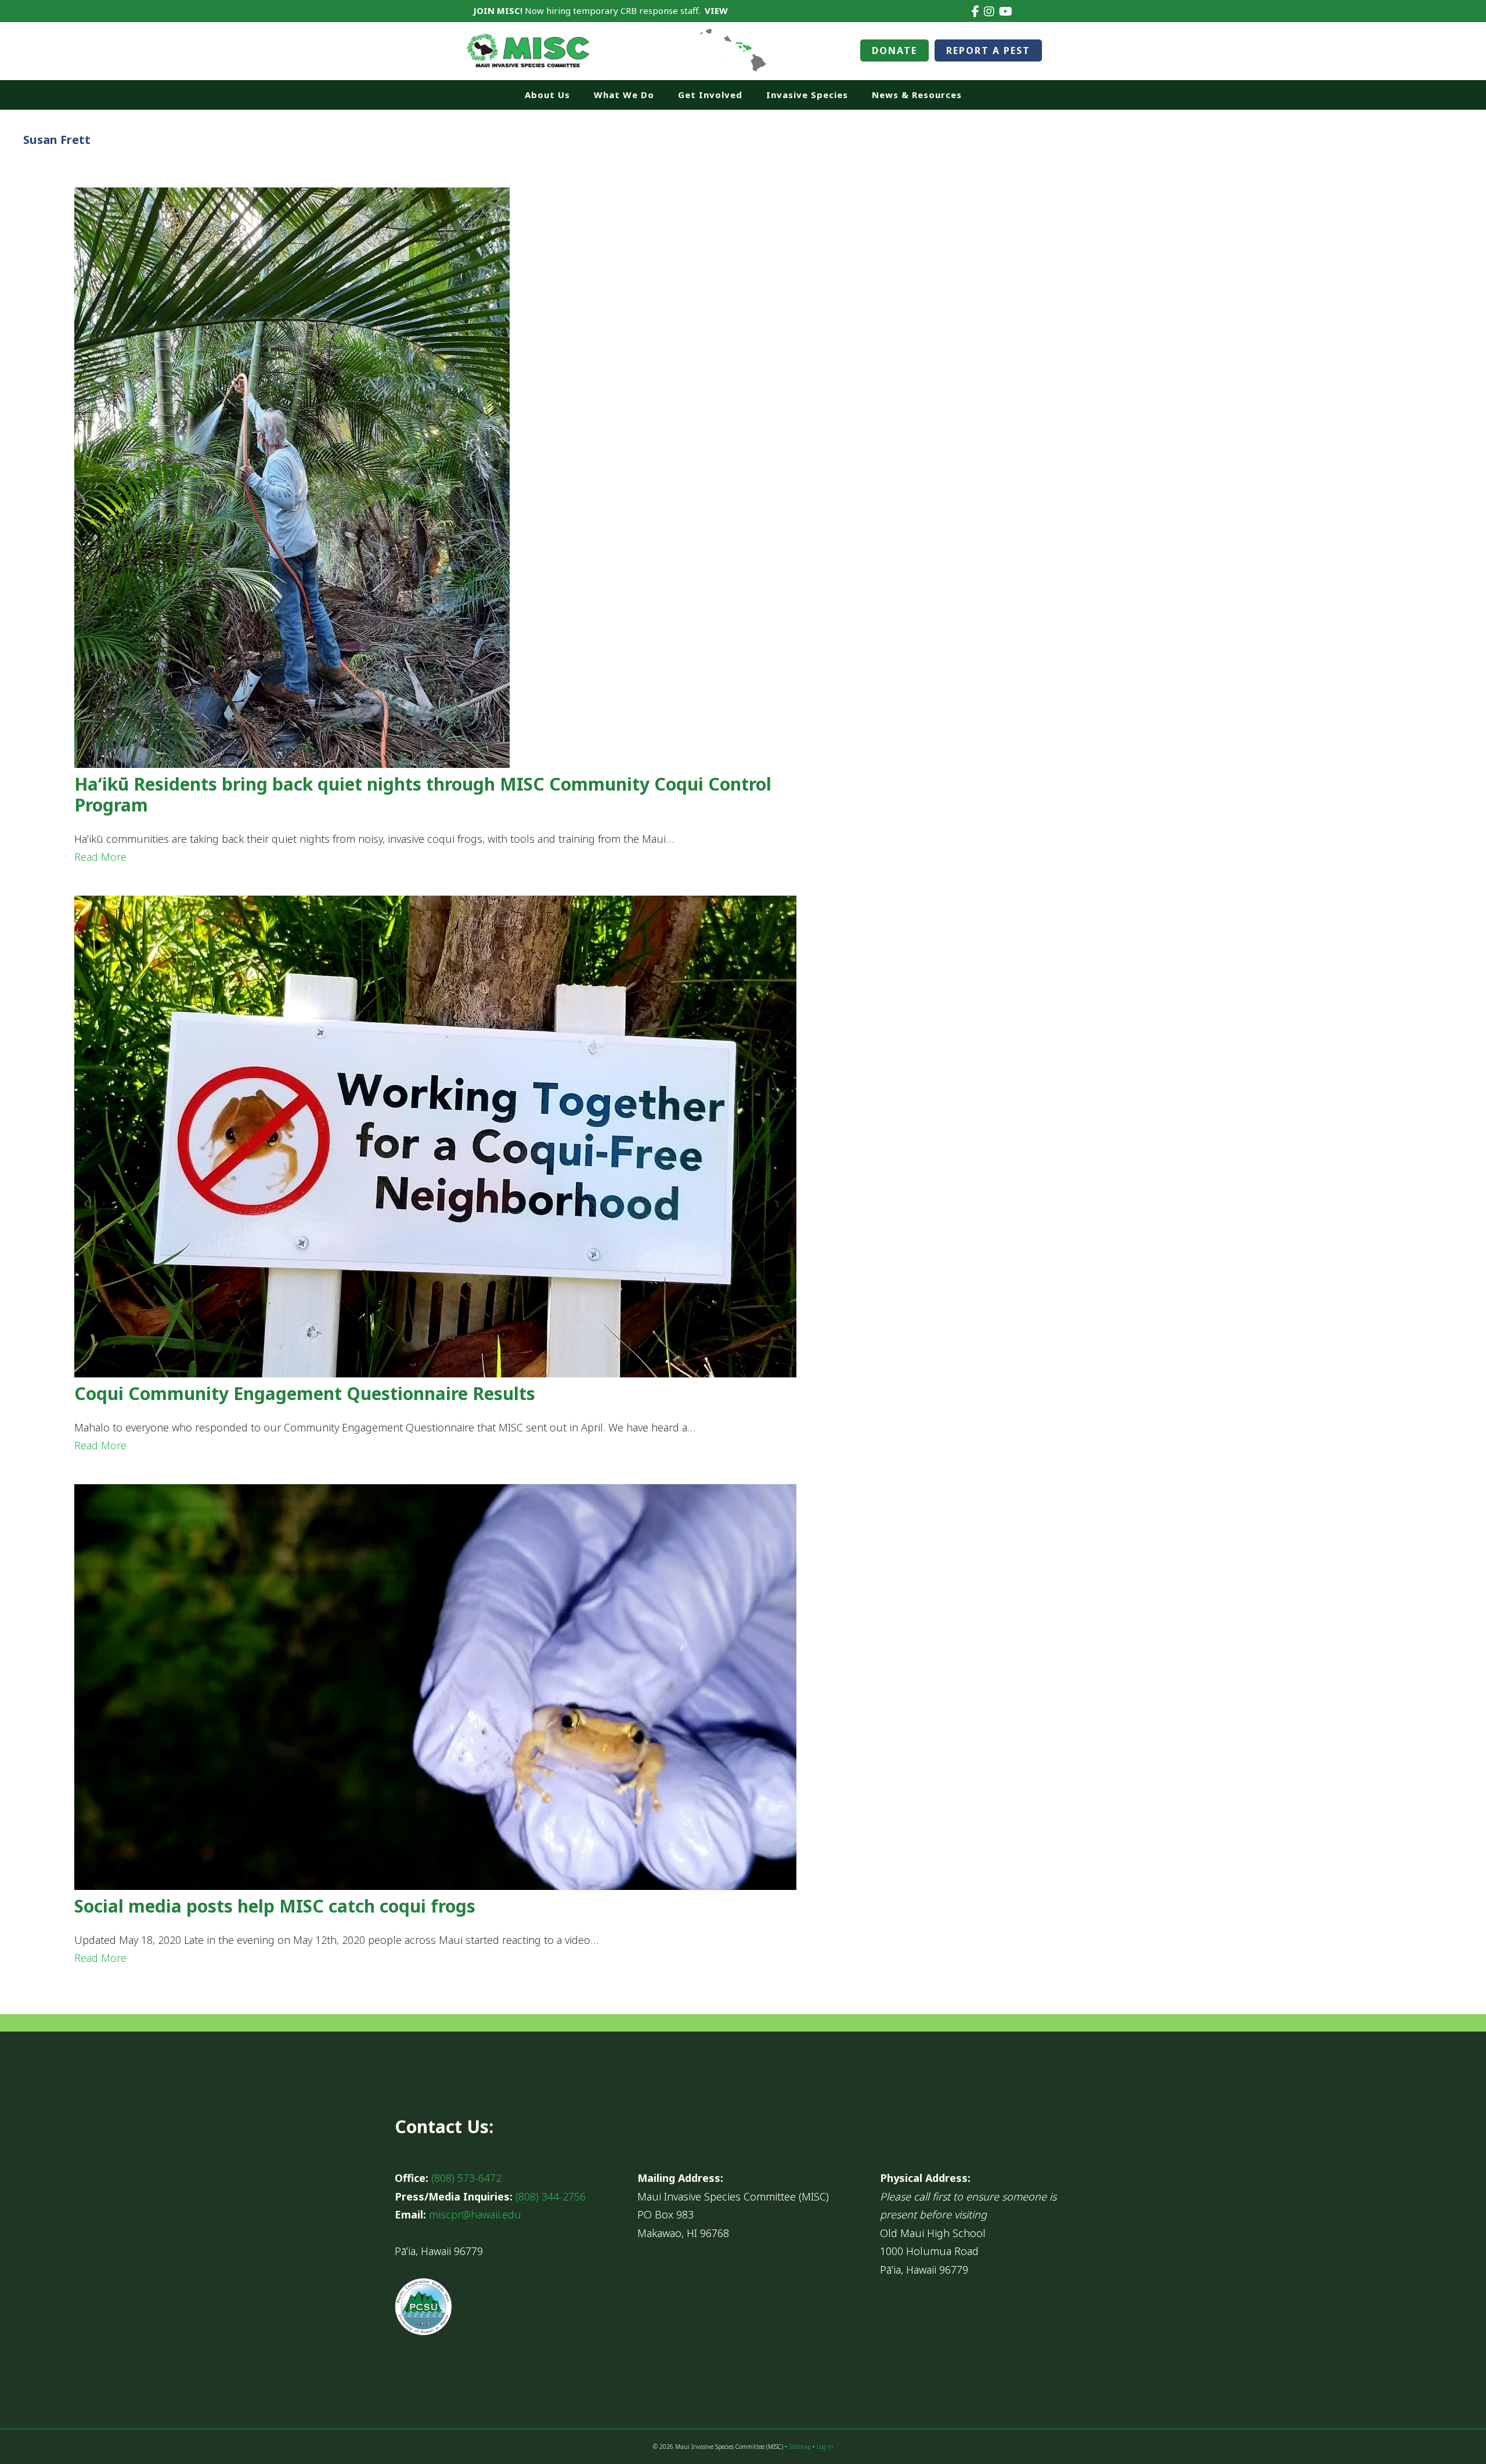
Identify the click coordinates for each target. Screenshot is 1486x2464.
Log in (825, 2447)
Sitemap (800, 2447)
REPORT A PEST (988, 50)
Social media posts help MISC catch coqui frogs (275, 1906)
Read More (100, 857)
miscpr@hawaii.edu (475, 2214)
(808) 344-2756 (551, 2196)
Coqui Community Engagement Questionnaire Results (305, 1393)
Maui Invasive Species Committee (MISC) (528, 51)
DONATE (895, 50)
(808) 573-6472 (466, 2178)
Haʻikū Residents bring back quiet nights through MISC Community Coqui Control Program (423, 794)
